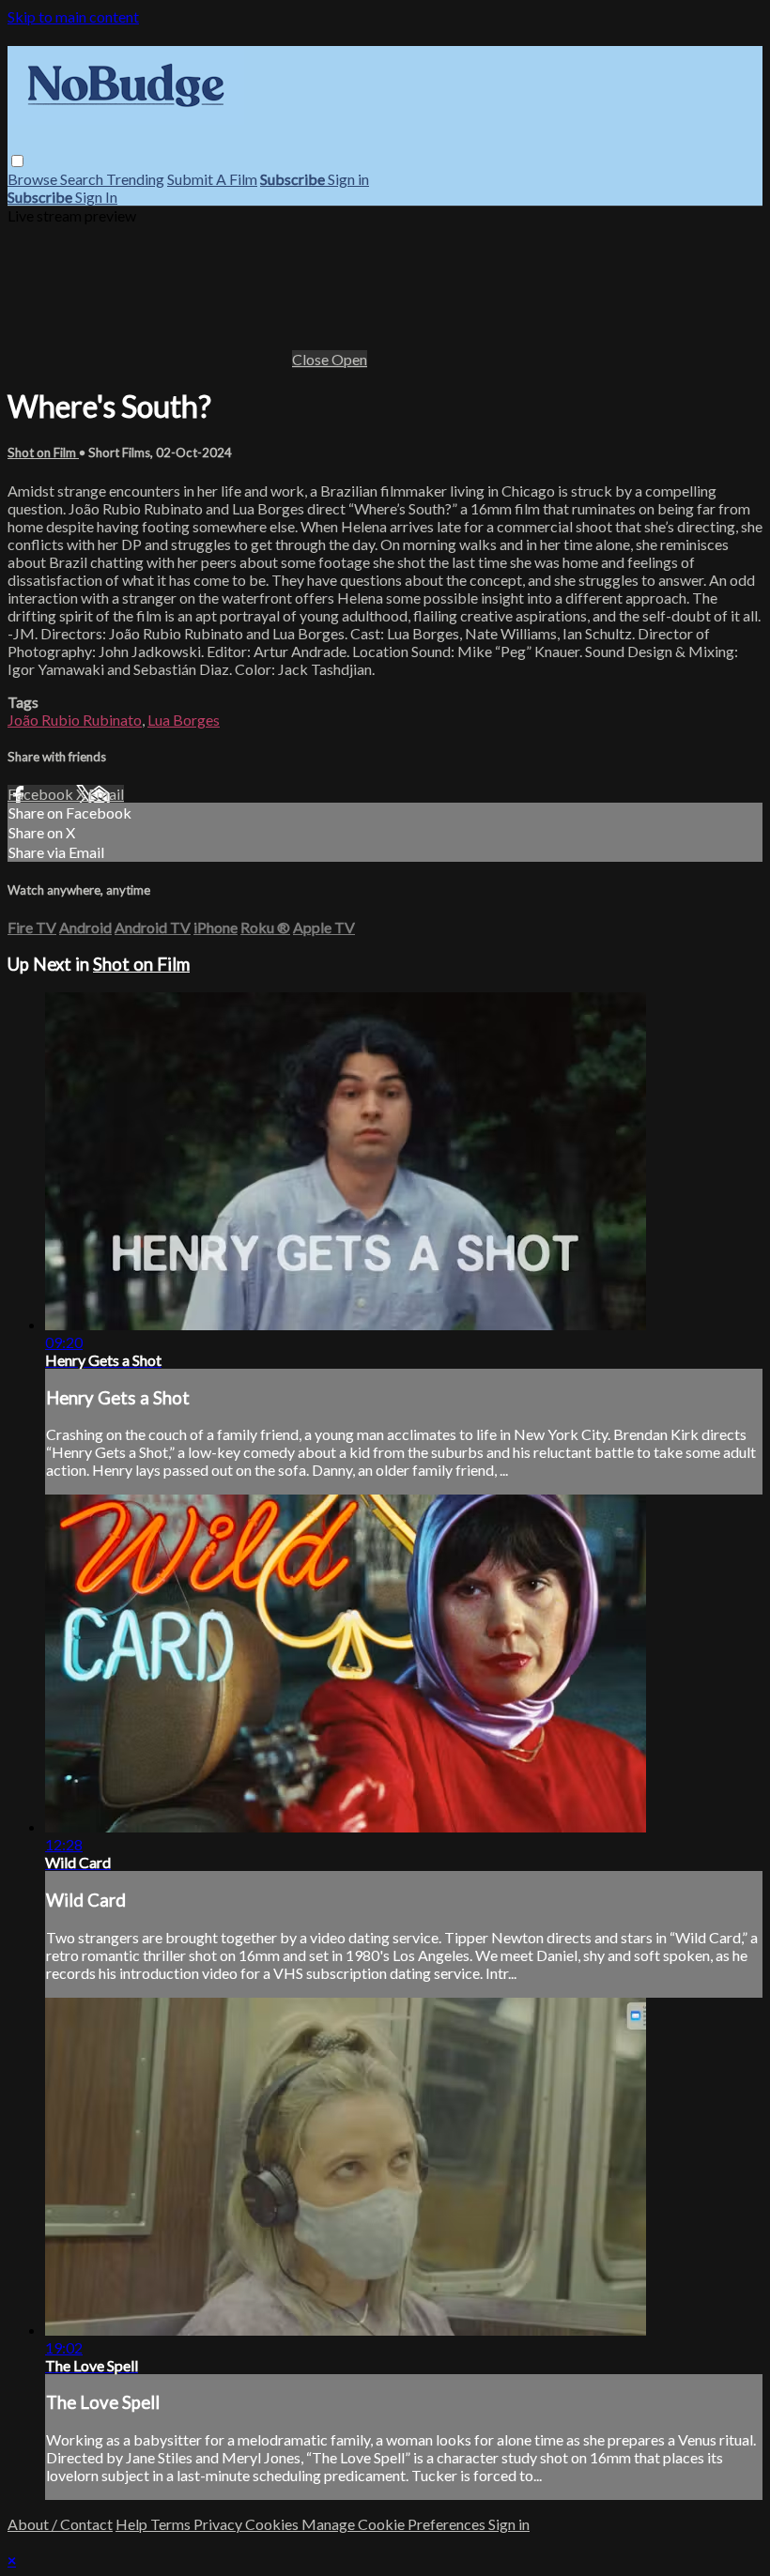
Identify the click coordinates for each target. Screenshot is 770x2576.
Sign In (96, 197)
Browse (34, 179)
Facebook (42, 794)
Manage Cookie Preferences (395, 2524)
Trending (135, 179)
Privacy (219, 2524)
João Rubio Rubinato (75, 720)
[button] (17, 161)
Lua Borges (184, 720)
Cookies (273, 2524)
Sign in (348, 179)
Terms (172, 2524)
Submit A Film (212, 179)
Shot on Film (43, 452)
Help (133, 2524)
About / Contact (60, 2524)
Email (106, 794)
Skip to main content (73, 16)
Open (349, 359)
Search (83, 179)
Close (312, 359)
